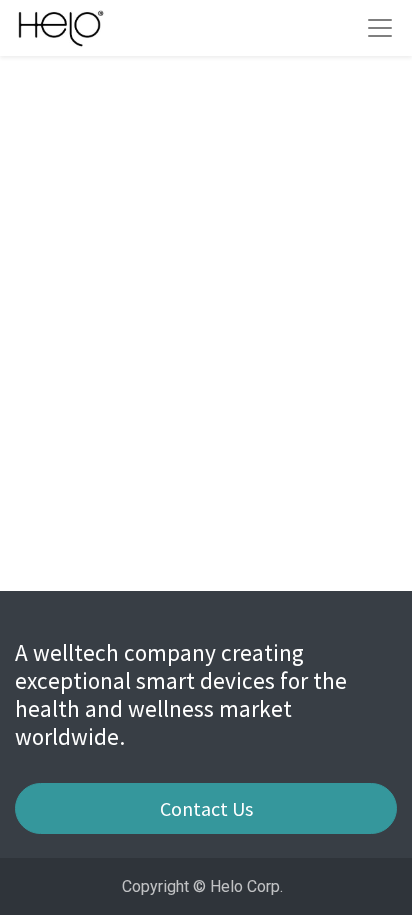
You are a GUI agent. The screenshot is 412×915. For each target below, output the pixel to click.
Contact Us (206, 808)
